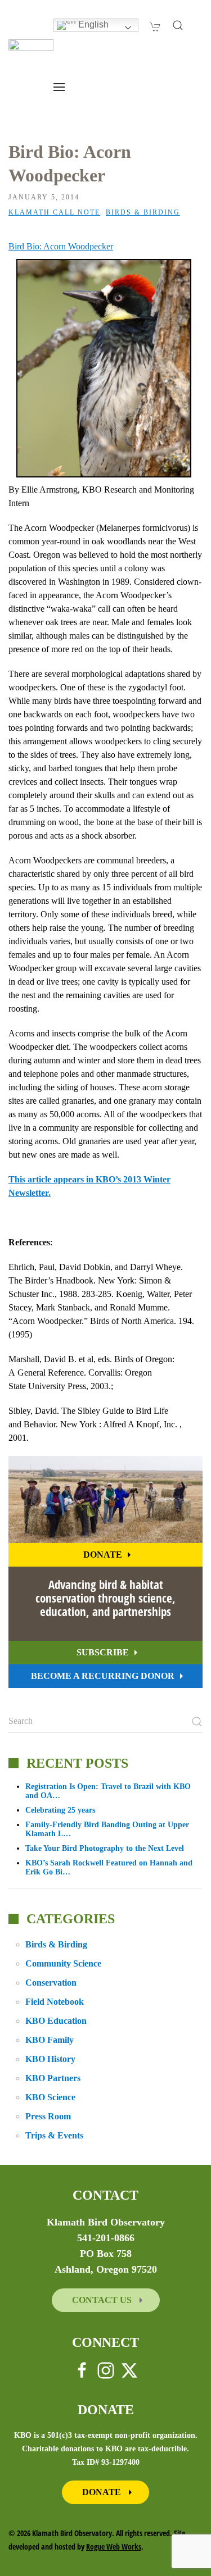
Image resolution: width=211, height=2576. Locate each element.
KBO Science (50, 2097)
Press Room (48, 2116)
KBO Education (56, 2021)
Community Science (63, 1963)
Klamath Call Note (54, 212)
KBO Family (50, 2040)
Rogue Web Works (114, 2547)
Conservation (51, 1983)
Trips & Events (54, 2135)
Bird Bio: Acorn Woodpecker (61, 246)
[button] (178, 25)
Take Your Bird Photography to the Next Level (105, 1848)
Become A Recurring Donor (103, 1676)
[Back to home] (31, 56)
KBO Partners (53, 2078)
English (92, 24)
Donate (103, 1555)
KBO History (50, 2059)
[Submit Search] (197, 1722)
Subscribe (103, 1652)
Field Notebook (55, 2002)
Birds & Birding (143, 212)
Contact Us (103, 2300)
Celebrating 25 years (60, 1810)
